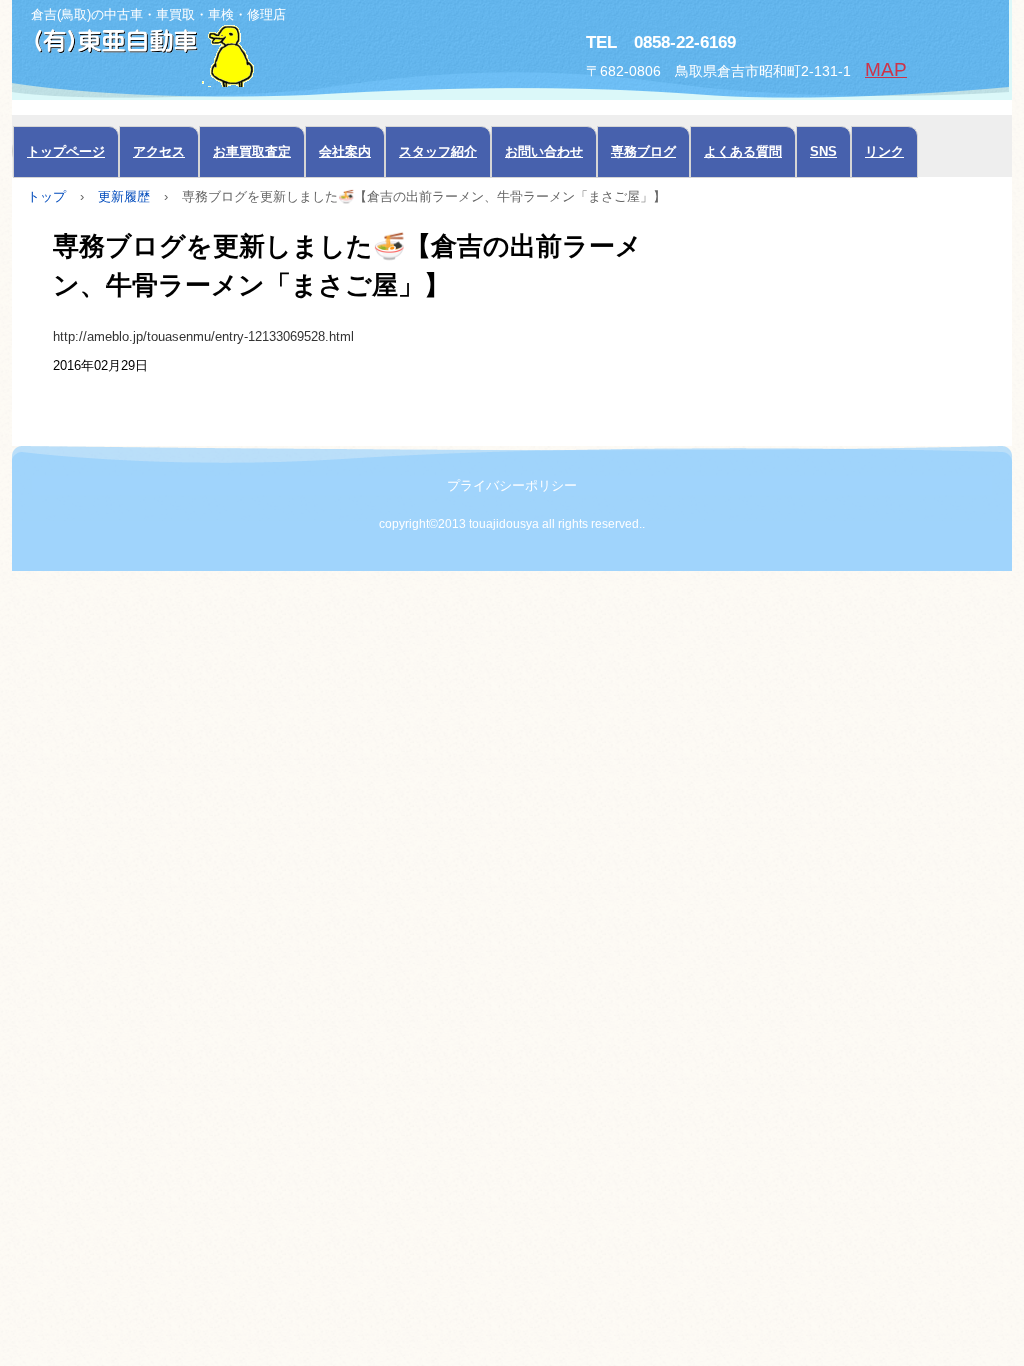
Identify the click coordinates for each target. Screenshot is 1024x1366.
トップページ (66, 151)
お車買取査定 (252, 151)
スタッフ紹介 (438, 151)
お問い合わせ (544, 151)
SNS (823, 151)
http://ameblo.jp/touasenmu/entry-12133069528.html (203, 336)
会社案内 (345, 151)
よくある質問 (743, 151)
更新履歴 (124, 196)
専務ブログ (643, 151)
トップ (46, 196)
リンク (884, 151)
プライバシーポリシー (512, 485)
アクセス (159, 151)
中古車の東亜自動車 (237, 54)
